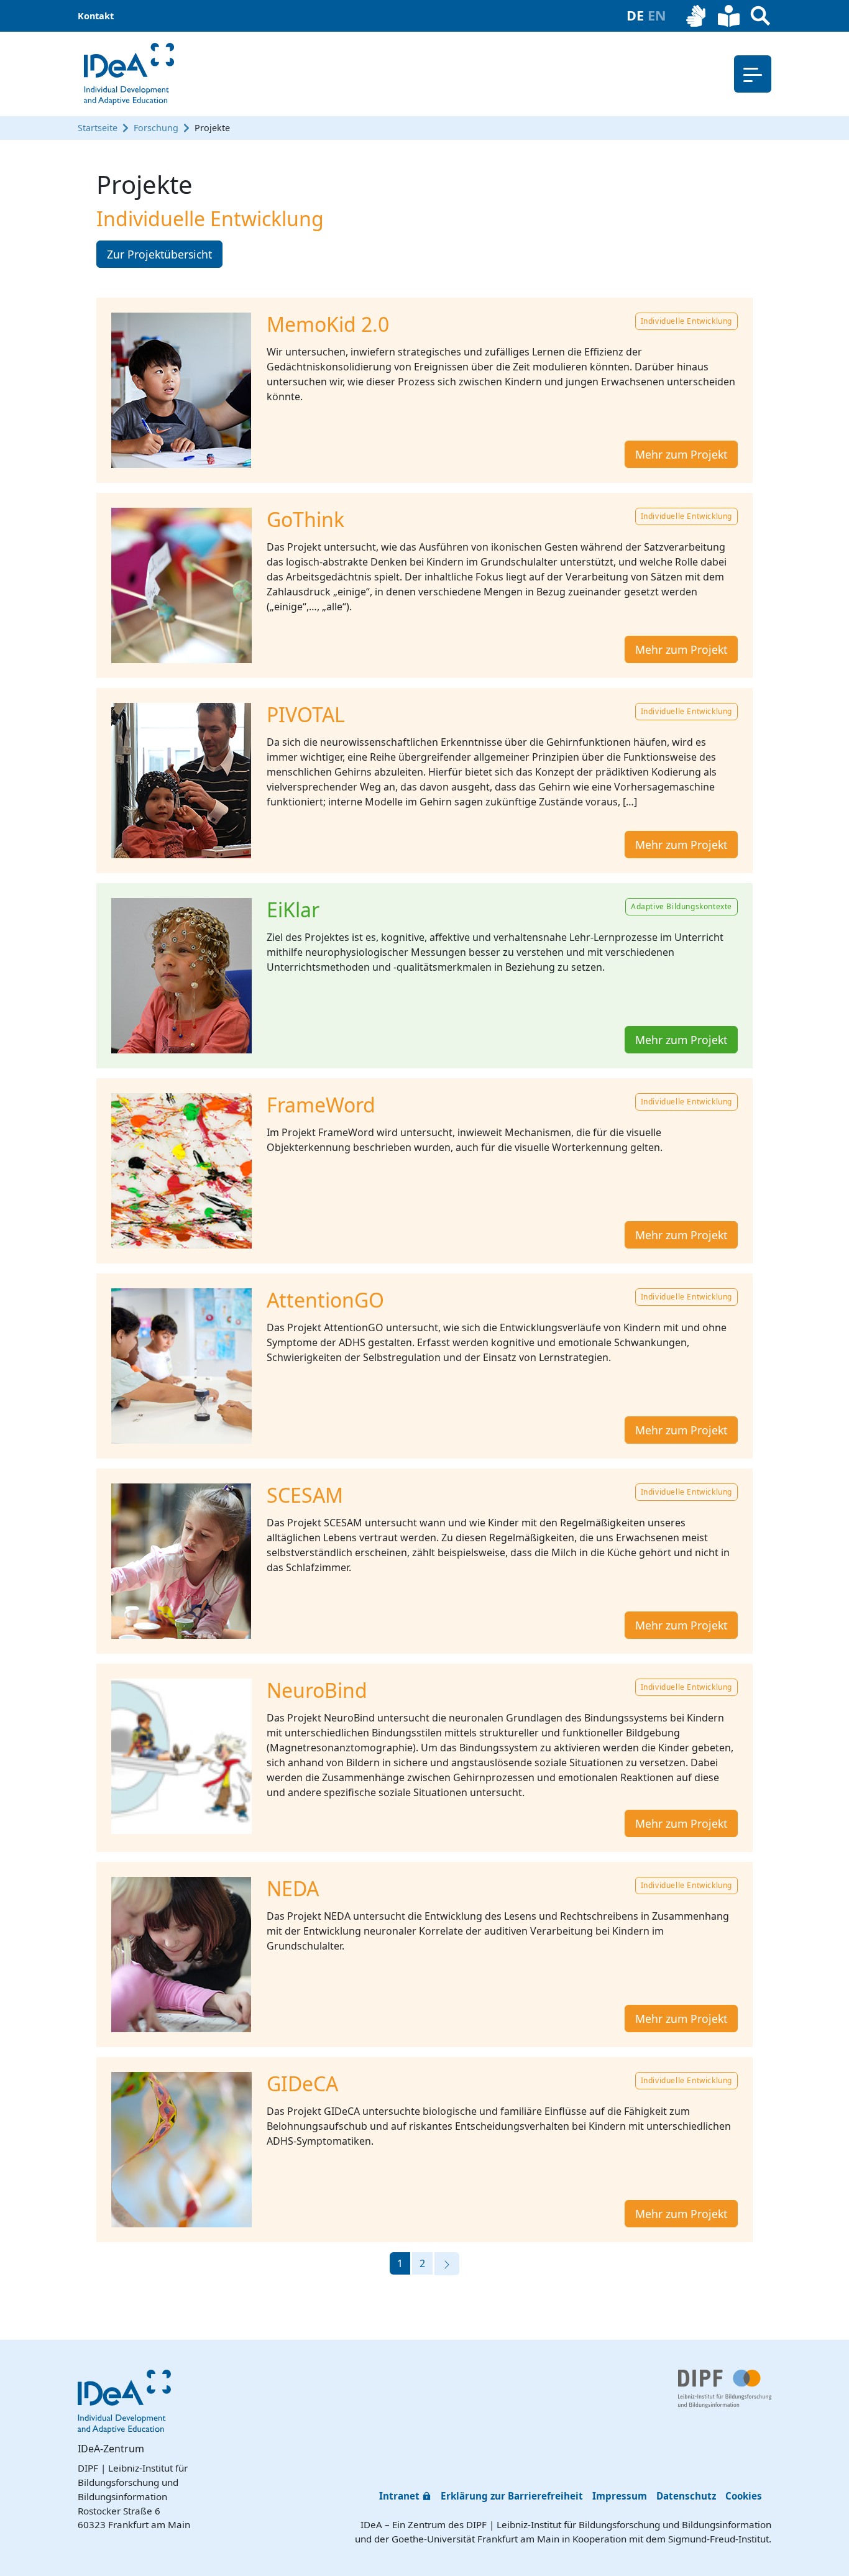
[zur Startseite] (129, 74)
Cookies (744, 2496)
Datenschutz (686, 2496)
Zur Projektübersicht (159, 254)
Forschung (156, 128)
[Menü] (753, 74)
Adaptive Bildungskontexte (681, 906)
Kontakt (96, 16)
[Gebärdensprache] (697, 16)
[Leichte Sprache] (729, 16)
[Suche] (760, 16)
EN (657, 15)
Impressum (620, 2496)
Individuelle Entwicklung (686, 321)
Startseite (98, 128)
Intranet (399, 2496)
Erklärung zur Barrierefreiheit (512, 2496)
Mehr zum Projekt (681, 454)
